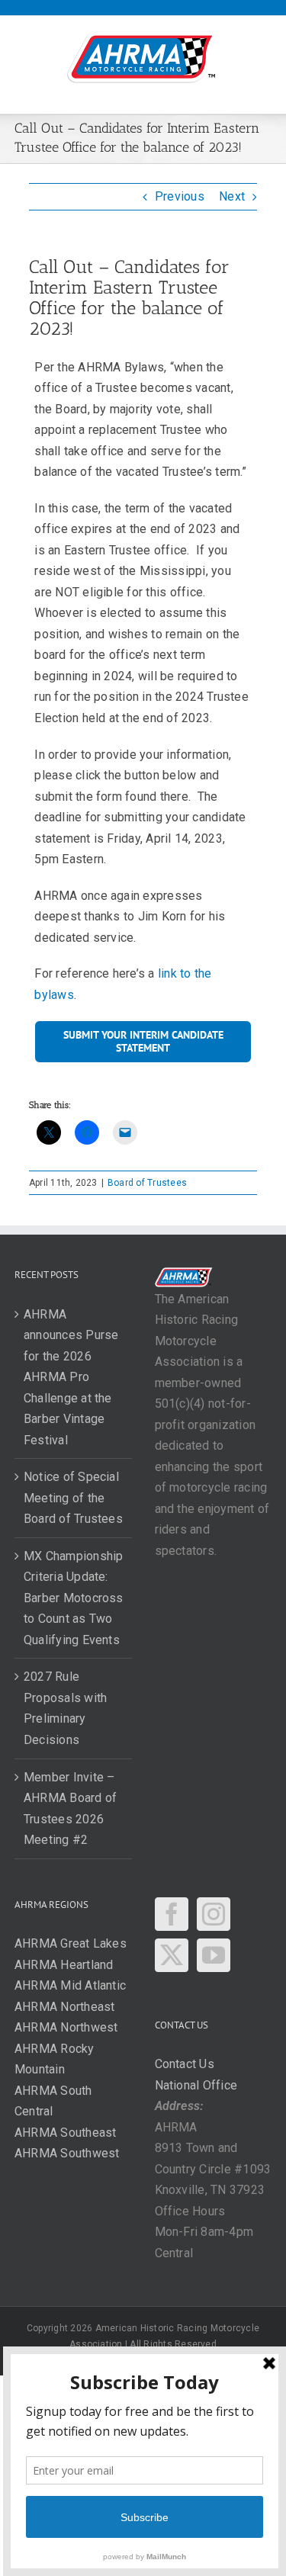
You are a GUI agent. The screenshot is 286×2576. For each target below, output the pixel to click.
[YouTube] (214, 1955)
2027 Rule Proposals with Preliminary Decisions (65, 1708)
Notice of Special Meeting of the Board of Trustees (73, 1498)
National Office (196, 2085)
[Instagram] (214, 1914)
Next (232, 196)
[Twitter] (172, 1955)
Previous (180, 196)
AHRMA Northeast (65, 2007)
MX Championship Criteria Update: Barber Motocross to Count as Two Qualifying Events (74, 1598)
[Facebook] (172, 1914)
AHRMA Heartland (64, 1965)
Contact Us (185, 2064)
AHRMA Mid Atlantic (70, 1985)
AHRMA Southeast (66, 2133)
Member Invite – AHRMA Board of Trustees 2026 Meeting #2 (70, 1809)
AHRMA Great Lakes (71, 1943)
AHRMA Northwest (66, 2027)
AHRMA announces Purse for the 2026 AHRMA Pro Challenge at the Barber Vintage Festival (71, 1377)
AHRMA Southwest (67, 2153)
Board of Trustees (147, 1183)
